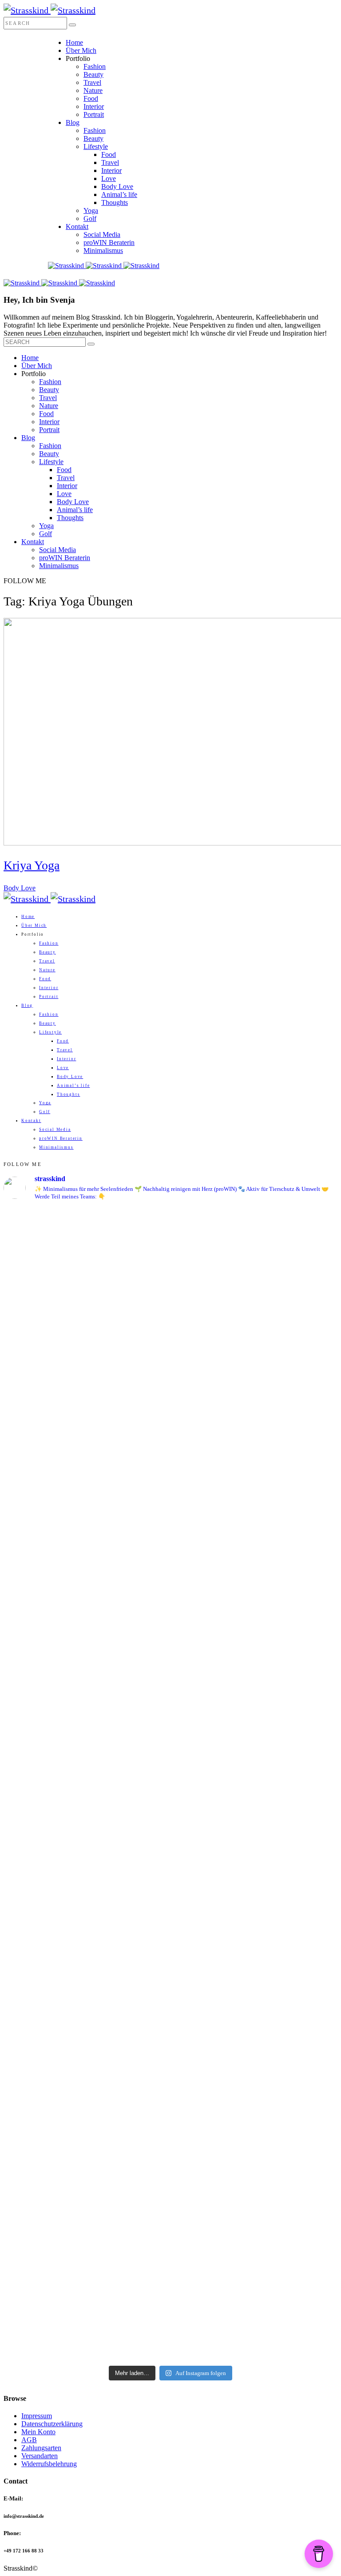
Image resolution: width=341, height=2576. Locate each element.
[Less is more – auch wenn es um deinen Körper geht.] (255, 2260)
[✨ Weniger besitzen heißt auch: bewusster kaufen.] (255, 1614)
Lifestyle (96, 146)
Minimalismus (103, 250)
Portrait (94, 114)
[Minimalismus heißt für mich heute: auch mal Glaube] (255, 1277)
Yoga (91, 210)
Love (109, 178)
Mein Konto (38, 2432)
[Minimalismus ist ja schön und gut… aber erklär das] (86, 1448)
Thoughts (115, 202)
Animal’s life (119, 194)
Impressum (37, 2416)
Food (91, 98)
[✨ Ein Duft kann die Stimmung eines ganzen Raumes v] (255, 1772)
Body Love (117, 186)
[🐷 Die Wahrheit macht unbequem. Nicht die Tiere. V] (255, 1971)
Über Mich (81, 50)
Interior (94, 106)
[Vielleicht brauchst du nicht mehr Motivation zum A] (86, 1311)
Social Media (102, 234)
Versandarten (40, 2456)
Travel (92, 82)
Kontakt (77, 226)
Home (74, 42)
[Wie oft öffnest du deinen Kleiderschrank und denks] (86, 1613)
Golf (90, 218)
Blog (73, 122)
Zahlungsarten (41, 2448)
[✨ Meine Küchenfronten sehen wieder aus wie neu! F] (86, 1755)
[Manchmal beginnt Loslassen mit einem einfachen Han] (255, 1472)
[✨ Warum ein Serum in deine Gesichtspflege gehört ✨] (86, 2004)
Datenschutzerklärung (52, 2424)
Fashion (95, 66)
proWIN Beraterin (109, 242)
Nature (93, 90)
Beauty (93, 74)
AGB (29, 2440)
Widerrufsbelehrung (49, 2464)
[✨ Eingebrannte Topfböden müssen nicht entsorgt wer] (86, 2235)
